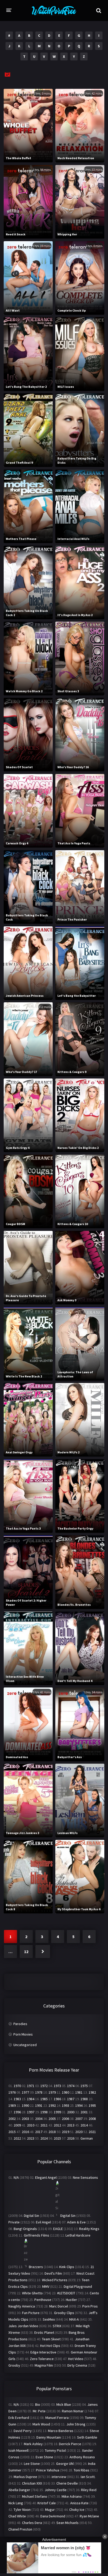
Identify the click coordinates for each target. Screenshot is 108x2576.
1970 (17, 2086)
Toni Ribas (82, 2470)
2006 (66, 2119)
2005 (52, 2119)
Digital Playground (78, 2286)
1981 (79, 2092)
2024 (44, 2138)
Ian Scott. (88, 2477)
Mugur (50, 2510)
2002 (12, 2119)
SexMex (49, 2319)
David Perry (23, 2431)
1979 (52, 2092)
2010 (31, 2125)
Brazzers (36, 2267)
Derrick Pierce (70, 2444)
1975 (84, 2086)
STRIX (57, 2326)
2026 (71, 2138)
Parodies (20, 2024)
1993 (66, 2105)
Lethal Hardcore (78, 2235)
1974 (71, 2086)
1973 (57, 2086)
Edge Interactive (43, 2352)
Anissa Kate (79, 2503)
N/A (16, 2177)
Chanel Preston (20, 2529)
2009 (17, 2125)
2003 (25, 2119)
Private (14, 2222)
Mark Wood (41, 2424)
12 (26, 1952)
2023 (31, 2138)
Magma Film (44, 2365)
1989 (12, 2105)
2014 (84, 2125)
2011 (44, 2125)
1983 (17, 2099)
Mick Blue (64, 2404)
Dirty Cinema (77, 2365)
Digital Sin (31, 2216)
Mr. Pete (39, 2411)
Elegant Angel (46, 2177)
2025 (57, 2138)
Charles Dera (32, 2523)
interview (59, 2477)
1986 (57, 2099)
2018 (52, 2132)
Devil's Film (53, 2273)
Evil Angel (43, 2222)
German (87, 2138)
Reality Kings (89, 2229)
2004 (39, 2119)
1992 (52, 2105)
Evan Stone (44, 2457)
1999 (57, 2112)
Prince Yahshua (48, 2470)
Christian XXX (32, 2483)
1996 (17, 2112)
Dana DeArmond (53, 2516)
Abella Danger (19, 2490)
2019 (66, 2132)
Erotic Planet (44, 2332)
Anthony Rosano (82, 2457)
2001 (84, 2112)
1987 (71, 2099)
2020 (79, 2132)
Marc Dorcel (59, 2306)
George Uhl (65, 2464)
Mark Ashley (33, 2444)
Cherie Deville (67, 2483)
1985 (44, 2099)
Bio (38, 2404)
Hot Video (76, 2359)
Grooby (14, 2365)
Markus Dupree (25, 2477)
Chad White (17, 2516)
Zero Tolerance (42, 2359)
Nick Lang (16, 2503)
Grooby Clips (64, 2313)
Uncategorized (25, 2045)
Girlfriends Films (37, 2235)
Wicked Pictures (55, 2280)
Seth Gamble (87, 2437)
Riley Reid (89, 2490)
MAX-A (74, 2319)
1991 (39, 2105)
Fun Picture (31, 2313)
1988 (84, 2099)
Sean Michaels (67, 2523)
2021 (92, 2132)
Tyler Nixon (22, 2510)
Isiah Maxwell (18, 2450)
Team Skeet (51, 2339)
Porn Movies (23, 2034)
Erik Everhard (19, 2418)
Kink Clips (67, 2267)
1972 (44, 2086)
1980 (66, 2092)
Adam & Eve (76, 2222)
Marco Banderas (61, 2431)
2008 (92, 2119)
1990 (25, 2105)
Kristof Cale (47, 2503)
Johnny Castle (56, 2490)
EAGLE (58, 2229)
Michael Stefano (35, 2496)
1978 (39, 2092)
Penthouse (43, 2300)
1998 (44, 2112)
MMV (46, 2286)
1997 (31, 2112)
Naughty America (22, 2306)
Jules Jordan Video (23, 2326)
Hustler (71, 2300)
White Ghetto (32, 2293)
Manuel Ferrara (57, 2418)
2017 (39, 2132)
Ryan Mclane (89, 2516)
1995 (92, 2105)
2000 (71, 2112)
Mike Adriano (72, 2496)
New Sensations (85, 2177)
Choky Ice (77, 2510)
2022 (17, 2138)
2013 (71, 2125)
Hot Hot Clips (50, 2346)
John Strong (76, 2424)
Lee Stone (32, 2464)
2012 (57, 2125)
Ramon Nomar (73, 2411)
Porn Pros (90, 2306)
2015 (12, 2132)
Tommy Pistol (55, 2450)
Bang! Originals (25, 2229)
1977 (25, 2092)
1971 (31, 2086)
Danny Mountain (49, 2437)
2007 (79, 2119)
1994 (79, 2105)
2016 (25, 2132)
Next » (43, 1952)
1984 (31, 2099)
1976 (12, 2092)
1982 (92, 2092)
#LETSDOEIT (66, 2293)
